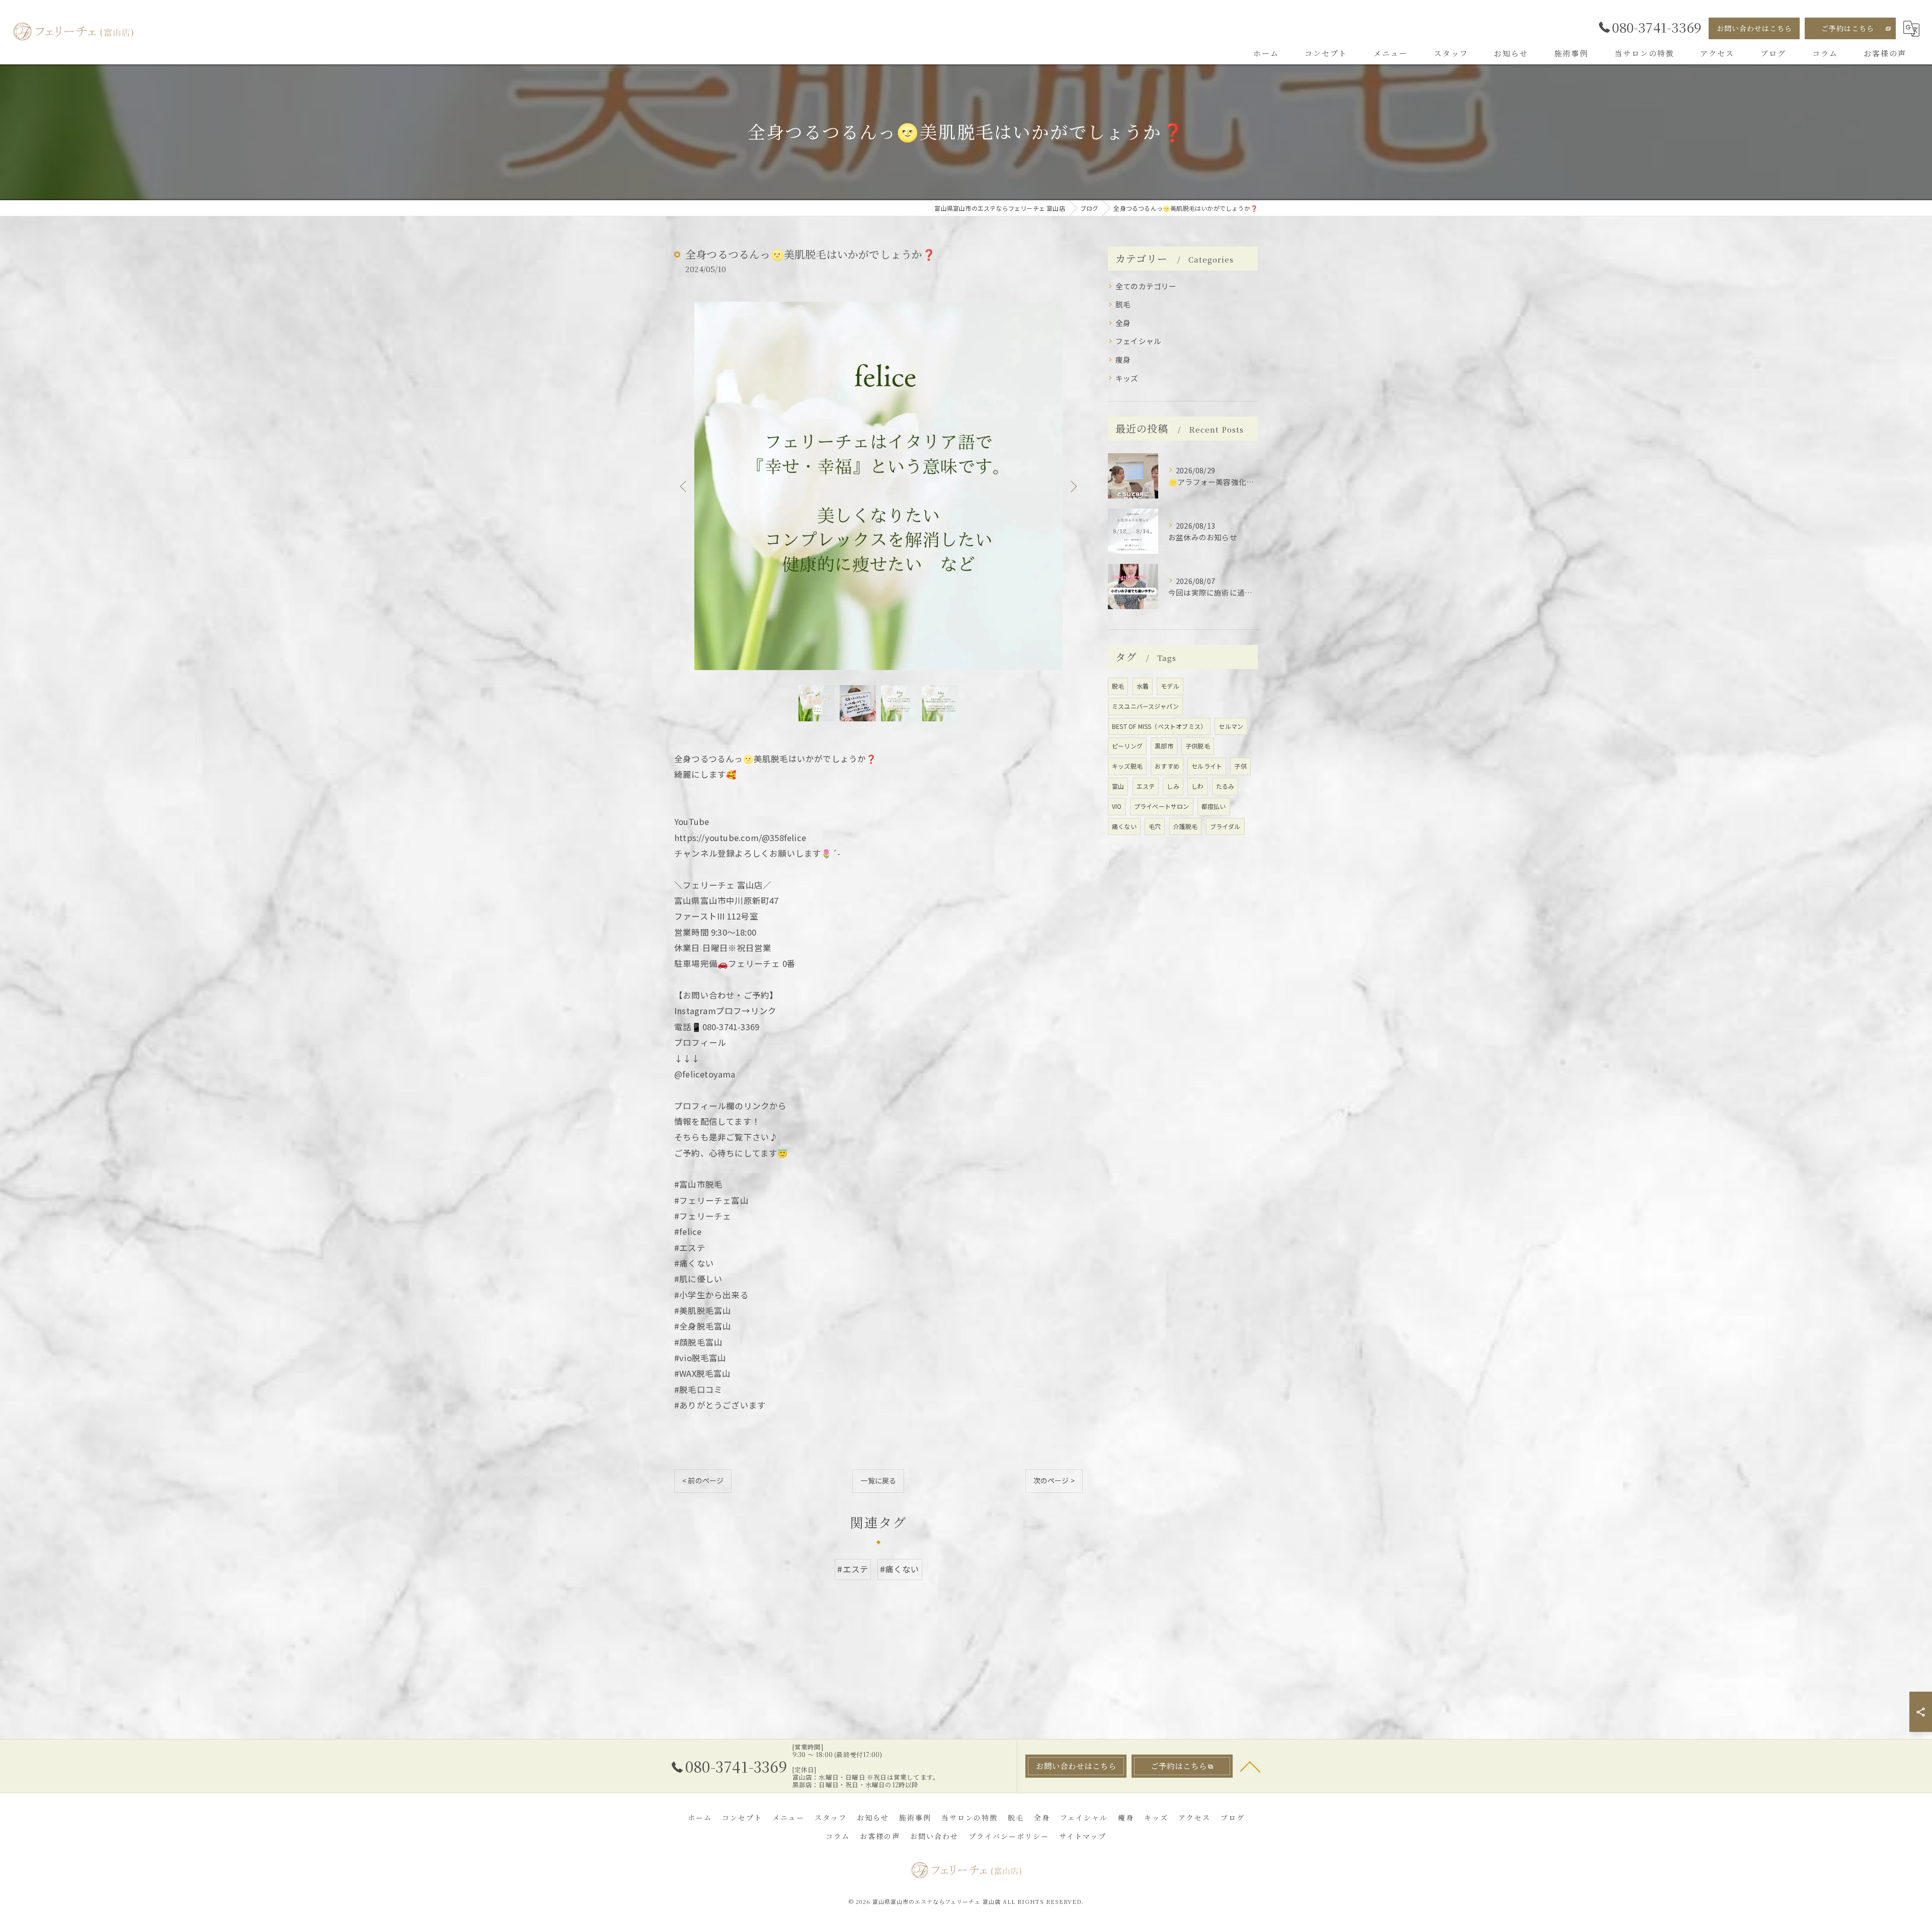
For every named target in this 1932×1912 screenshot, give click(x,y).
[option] (878, 486)
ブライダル (1225, 826)
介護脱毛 (1186, 826)
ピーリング (1127, 746)
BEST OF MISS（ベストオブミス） (1159, 726)
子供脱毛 (1198, 746)
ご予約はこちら (1848, 28)
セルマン (1231, 726)
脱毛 (1123, 304)
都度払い (1214, 806)
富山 (1118, 786)
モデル (1170, 686)
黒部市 (1164, 746)
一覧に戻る (878, 1480)
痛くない (1124, 826)
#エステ (853, 1569)
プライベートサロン (1162, 806)
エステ (1146, 786)
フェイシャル (1138, 341)
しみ (1173, 786)
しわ (1197, 786)
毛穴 (1155, 826)
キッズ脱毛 (1127, 766)
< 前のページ (703, 1480)
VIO (1117, 806)
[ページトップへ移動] (1250, 1766)
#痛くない (900, 1569)
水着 (1143, 686)
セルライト (1207, 766)
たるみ (1225, 786)
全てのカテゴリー (1146, 286)
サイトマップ (1083, 1836)
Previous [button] (684, 486)
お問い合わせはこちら (1754, 28)
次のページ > (1054, 1480)
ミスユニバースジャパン (1145, 706)
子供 (1240, 766)
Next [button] (1073, 486)
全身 (1123, 323)
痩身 (1123, 359)
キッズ (1127, 378)
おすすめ (1167, 766)
